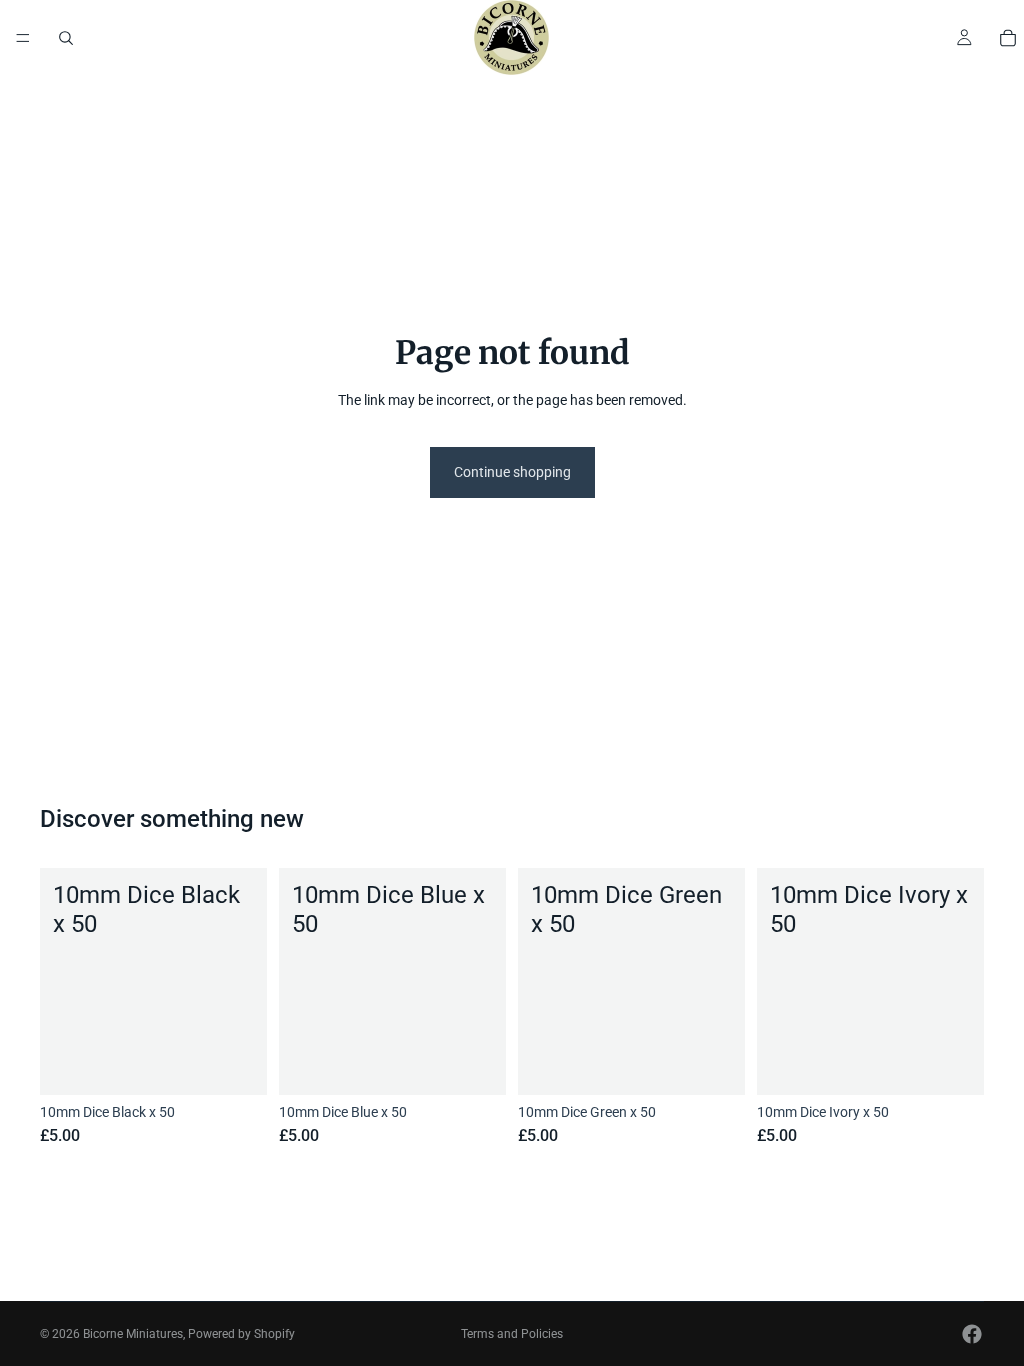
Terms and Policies (512, 1334)
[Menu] (23, 38)
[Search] (66, 38)
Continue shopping (512, 472)
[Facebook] (972, 1334)
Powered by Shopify (241, 1334)
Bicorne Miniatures (133, 1334)
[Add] (236, 1065)
